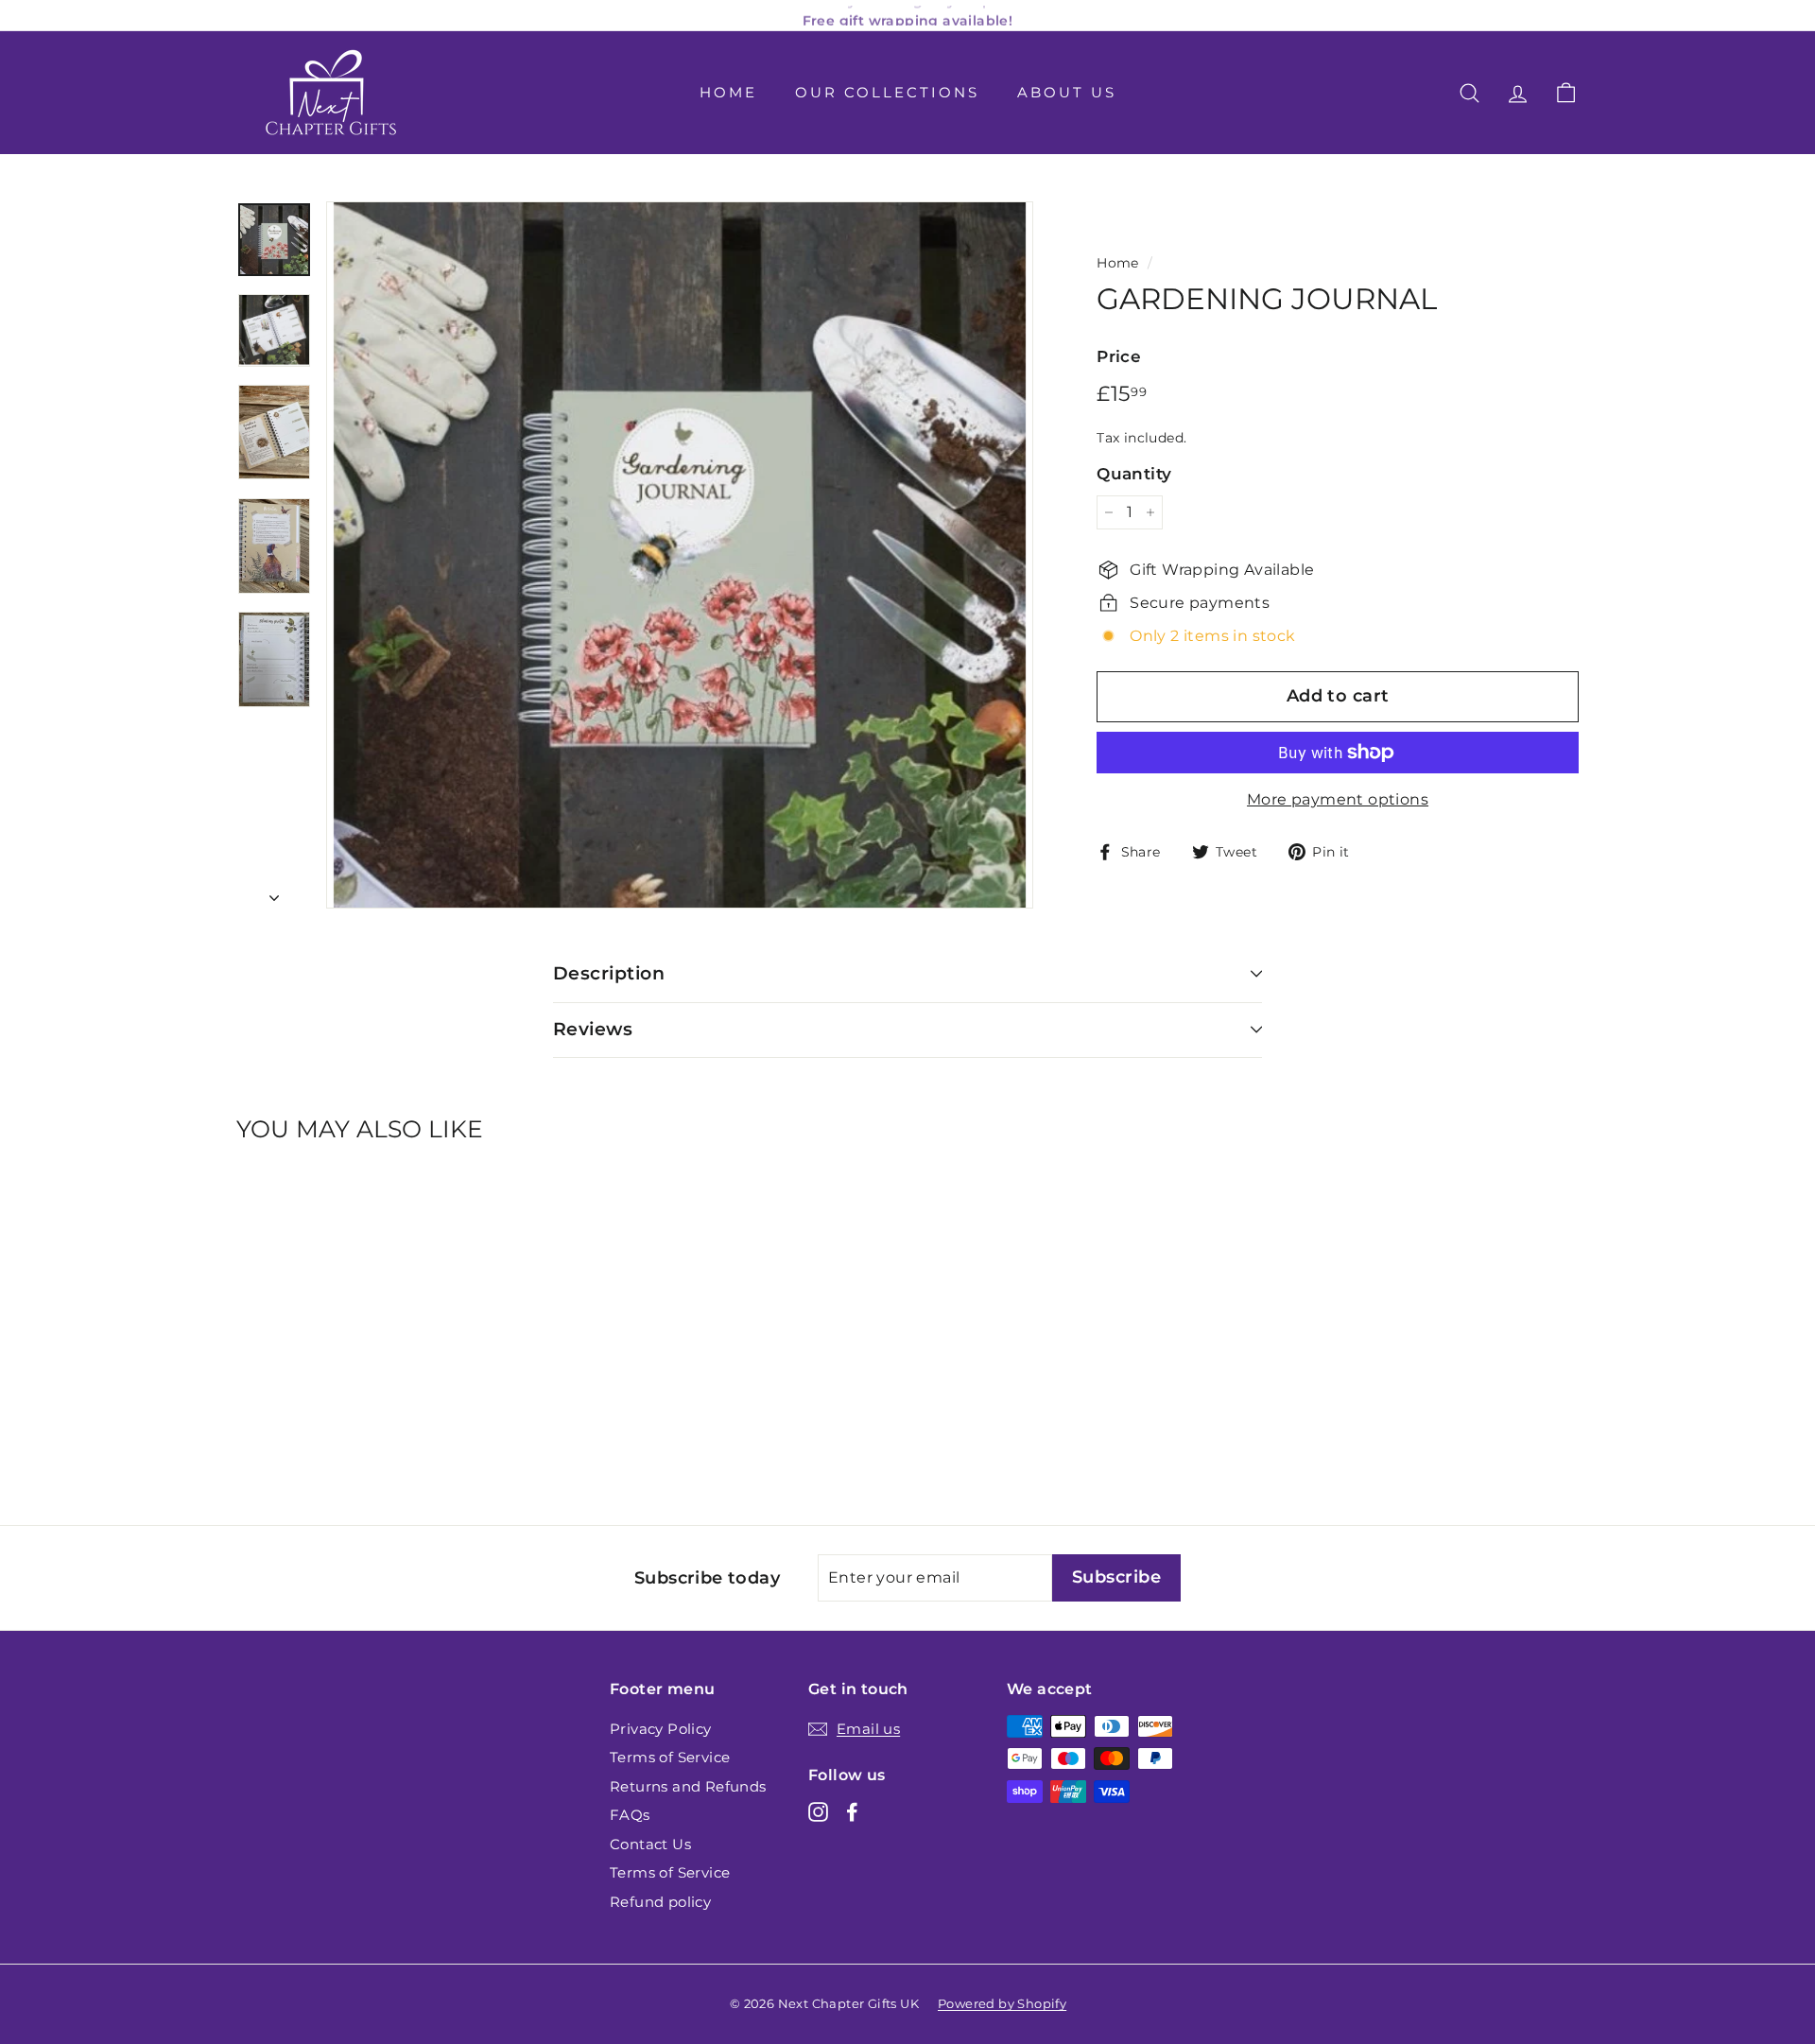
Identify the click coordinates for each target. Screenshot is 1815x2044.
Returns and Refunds (688, 1786)
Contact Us (650, 1844)
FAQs (630, 1815)
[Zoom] (680, 555)
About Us (1067, 92)
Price (1119, 356)
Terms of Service (670, 1757)
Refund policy (660, 1902)
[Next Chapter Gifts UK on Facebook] (852, 1812)
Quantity (1134, 474)
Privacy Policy (661, 1729)
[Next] (274, 892)
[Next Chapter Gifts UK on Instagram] (818, 1812)
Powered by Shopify (1002, 2003)
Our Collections (887, 92)
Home (728, 92)
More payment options (1338, 799)
